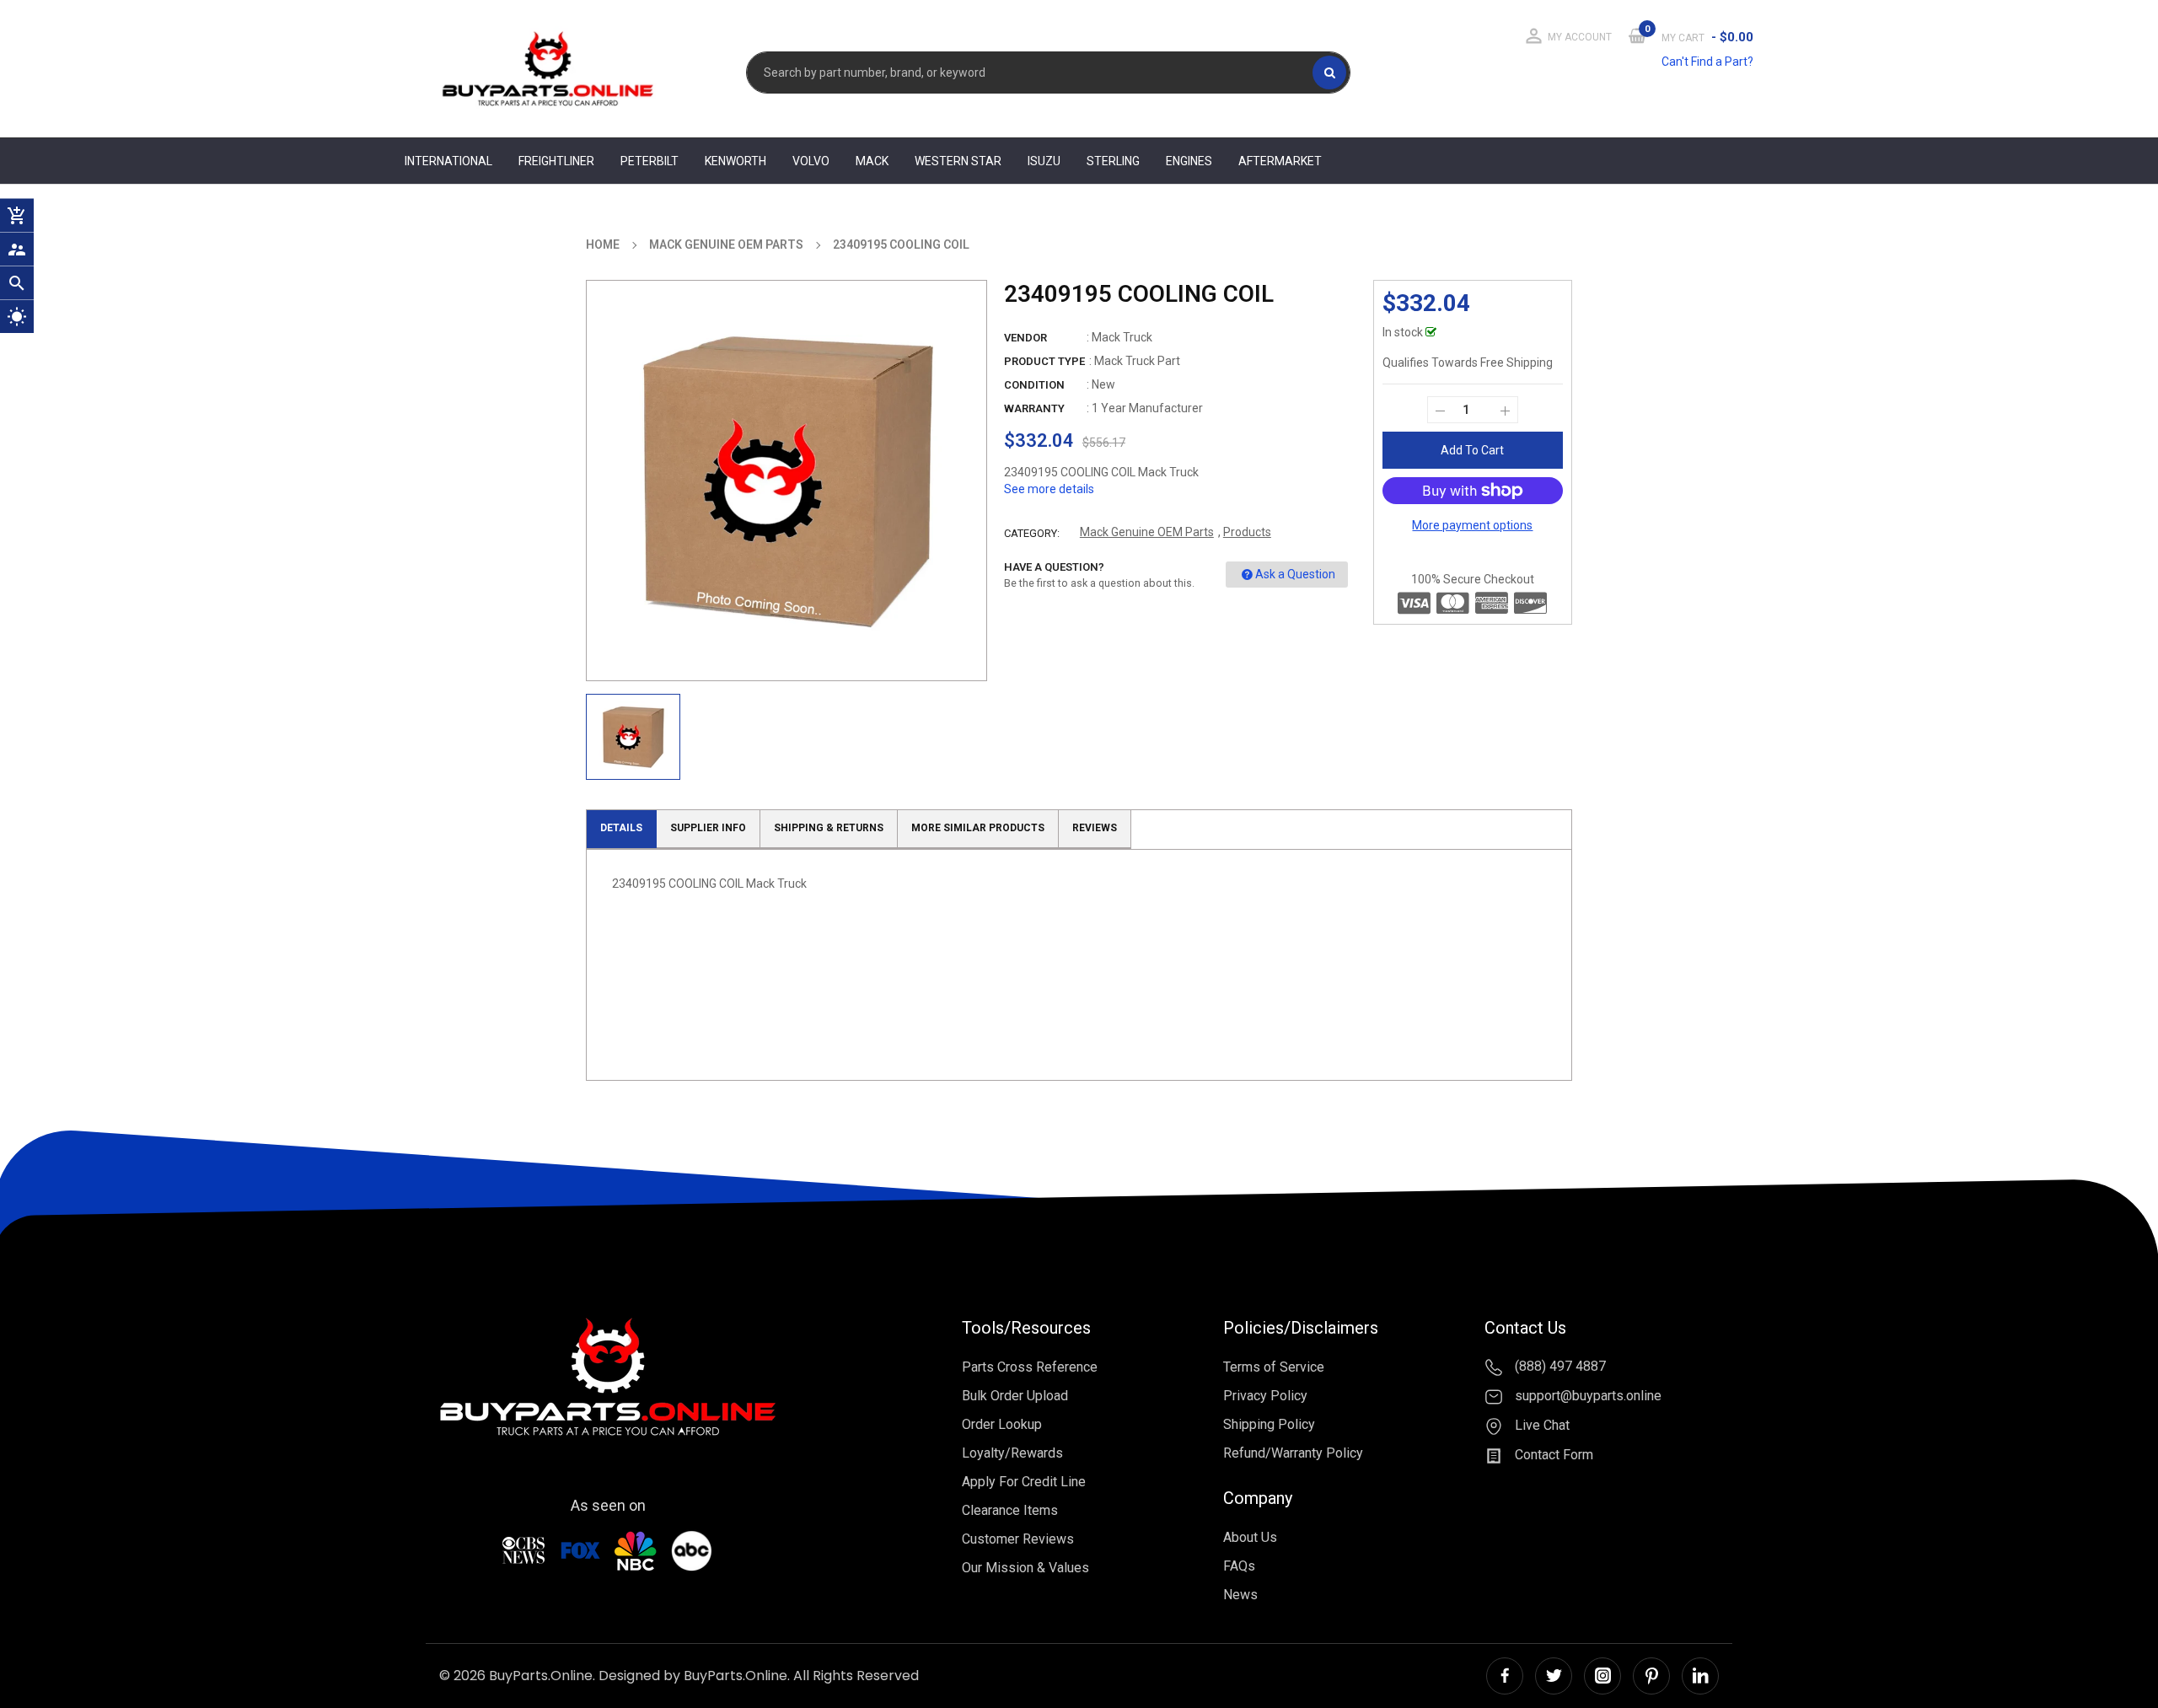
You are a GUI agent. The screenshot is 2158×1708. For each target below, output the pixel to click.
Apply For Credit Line (1024, 1482)
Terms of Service (1274, 1367)
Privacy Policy (1265, 1396)
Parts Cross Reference (1030, 1367)
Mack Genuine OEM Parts (1147, 532)
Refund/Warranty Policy (1293, 1453)
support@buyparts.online (1586, 1396)
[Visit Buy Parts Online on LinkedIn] (1700, 1676)
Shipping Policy (1269, 1424)
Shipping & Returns (829, 828)
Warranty (1034, 408)
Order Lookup (1002, 1424)
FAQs (1239, 1566)
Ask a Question (1295, 574)
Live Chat (1541, 1425)
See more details (1049, 489)
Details (621, 828)
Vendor (1025, 338)
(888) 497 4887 (1559, 1367)
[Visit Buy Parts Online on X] (1554, 1676)
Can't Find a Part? (1707, 62)
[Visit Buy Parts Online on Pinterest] (1651, 1676)
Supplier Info (708, 828)
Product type (1044, 361)
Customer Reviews (1018, 1539)
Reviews (1095, 828)
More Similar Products (978, 828)
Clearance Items (1010, 1510)
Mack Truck (1122, 337)
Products (1247, 532)
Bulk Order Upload (1015, 1396)
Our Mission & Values (1025, 1568)
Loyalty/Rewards (1012, 1453)
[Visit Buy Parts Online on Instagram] (1602, 1676)
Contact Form (1552, 1455)
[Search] (1329, 73)
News (1240, 1595)
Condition (1034, 385)
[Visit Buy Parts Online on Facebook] (1505, 1676)
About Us (1250, 1537)
